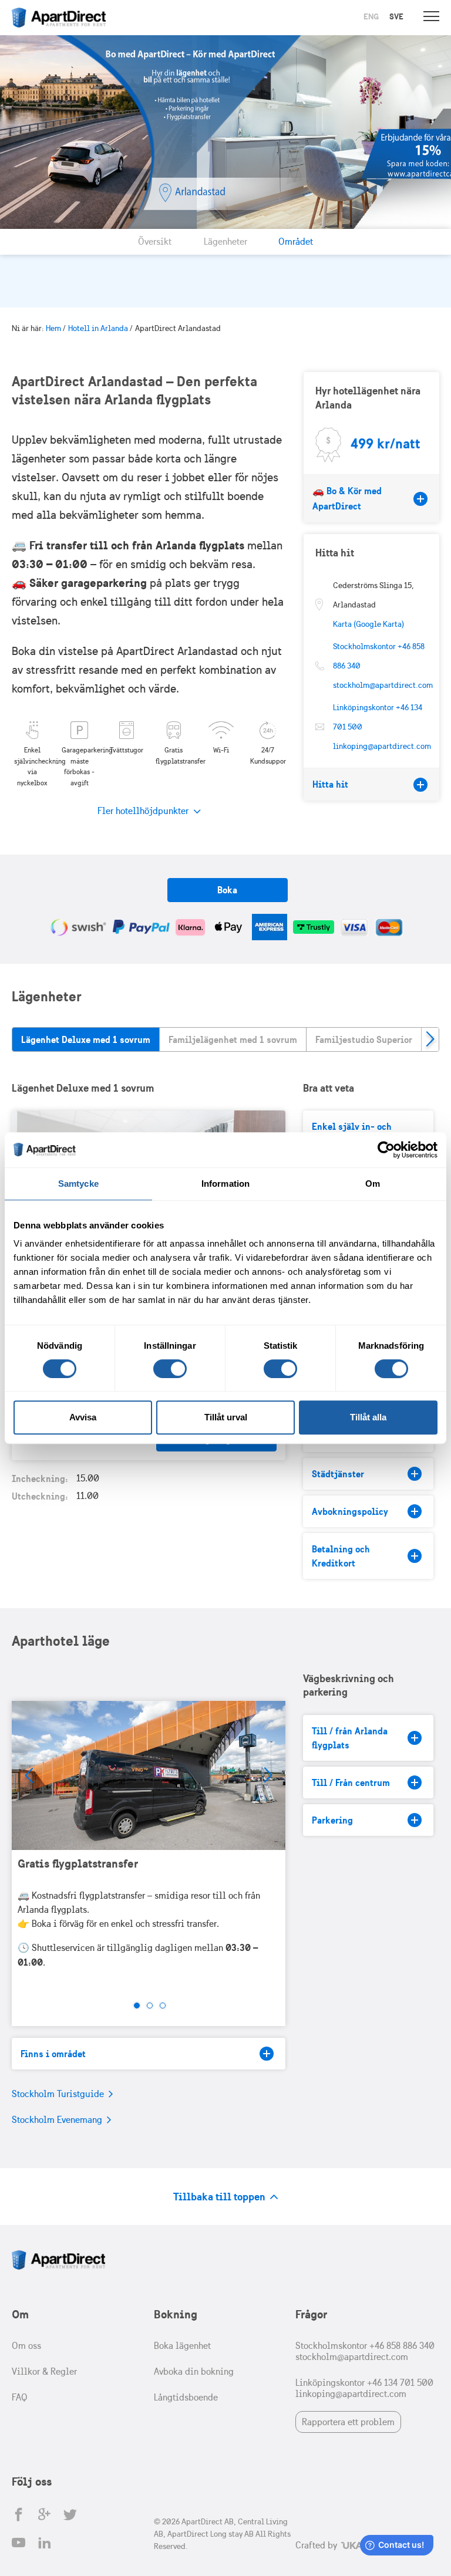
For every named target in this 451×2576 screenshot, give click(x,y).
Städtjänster (338, 1474)
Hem (53, 328)
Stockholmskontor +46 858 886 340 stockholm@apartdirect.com (365, 2351)
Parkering (332, 1820)
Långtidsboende (186, 2397)
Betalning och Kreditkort (341, 1556)
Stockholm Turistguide (59, 2094)
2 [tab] (150, 2006)
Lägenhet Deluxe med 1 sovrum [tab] (86, 1039)
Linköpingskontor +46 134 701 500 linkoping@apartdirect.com (364, 2388)
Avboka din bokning (194, 2371)
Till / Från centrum (351, 1782)
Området (296, 242)
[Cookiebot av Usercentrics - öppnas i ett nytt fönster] (386, 1150)
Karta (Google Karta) (368, 624)
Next (430, 1039)
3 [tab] (163, 2006)
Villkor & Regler (44, 2371)
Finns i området (53, 2054)
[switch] (170, 1369)
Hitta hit (330, 784)
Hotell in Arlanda (98, 328)
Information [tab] (225, 1184)
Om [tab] (373, 1184)
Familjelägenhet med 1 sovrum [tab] (233, 1039)
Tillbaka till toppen (221, 2197)
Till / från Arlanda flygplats (350, 1738)
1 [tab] (137, 2006)
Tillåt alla (368, 1417)
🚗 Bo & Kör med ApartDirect (347, 498)
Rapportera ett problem (348, 2422)
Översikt (155, 242)
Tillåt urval (226, 1417)
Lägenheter (225, 242)
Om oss (26, 2346)
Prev (29, 1775)
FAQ (20, 2397)
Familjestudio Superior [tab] (364, 1039)
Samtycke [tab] (78, 1184)
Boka (227, 890)
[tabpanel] (149, 1843)
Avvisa (83, 1417)
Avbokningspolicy (350, 1511)
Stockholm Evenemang (58, 2120)
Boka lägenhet (182, 2346)
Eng (371, 16)
